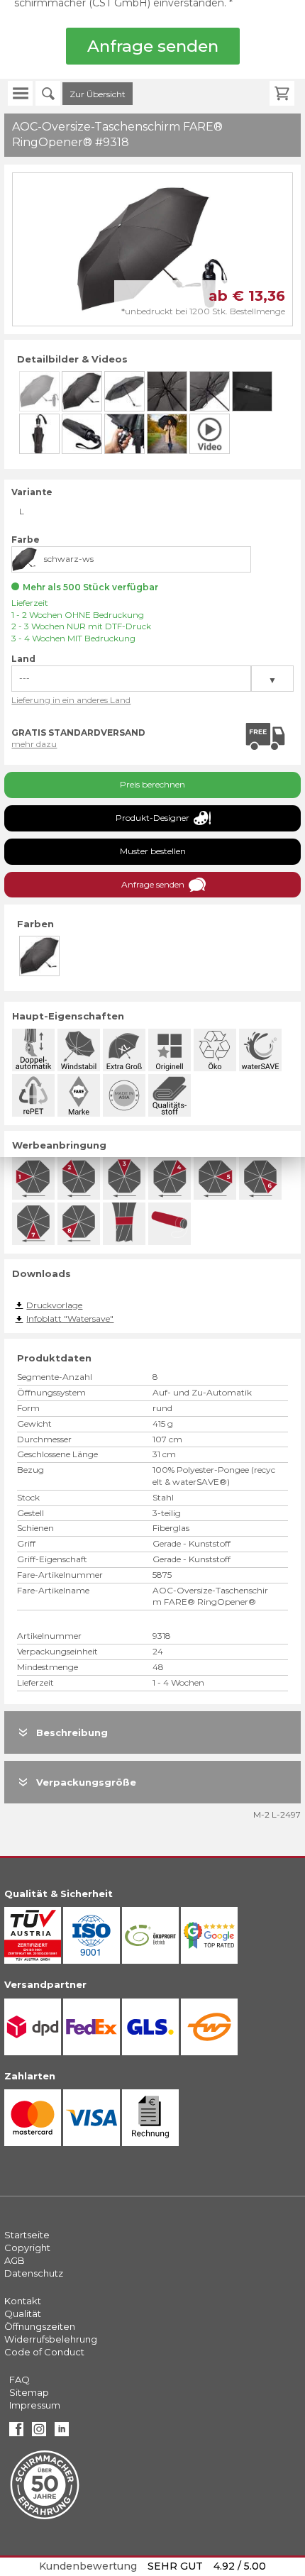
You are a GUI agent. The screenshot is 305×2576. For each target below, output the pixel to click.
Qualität (23, 2314)
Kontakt (23, 2301)
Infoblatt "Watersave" (70, 1319)
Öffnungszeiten (40, 2326)
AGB (15, 2260)
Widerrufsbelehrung (51, 2339)
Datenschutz (34, 2273)
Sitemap (29, 2392)
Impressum (35, 2405)
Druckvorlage (54, 1305)
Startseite (27, 2235)
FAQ (20, 2379)
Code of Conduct (44, 2352)
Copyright (27, 2248)
